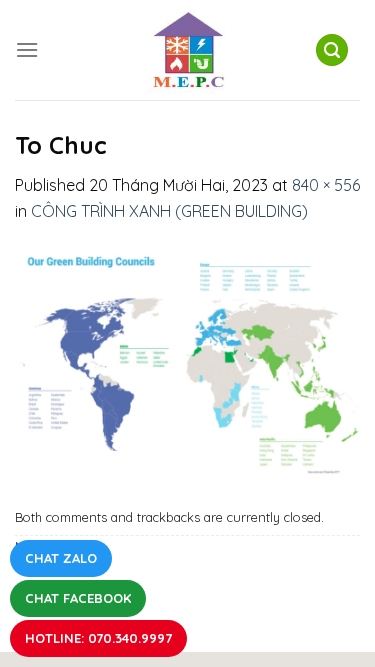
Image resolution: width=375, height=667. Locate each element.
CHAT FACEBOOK (78, 598)
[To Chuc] (187, 361)
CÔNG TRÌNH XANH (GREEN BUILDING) (169, 211)
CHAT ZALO (61, 558)
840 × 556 (326, 185)
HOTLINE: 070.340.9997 (98, 638)
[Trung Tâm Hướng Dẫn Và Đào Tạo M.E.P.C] (188, 50)
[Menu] (27, 49)
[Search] (332, 50)
